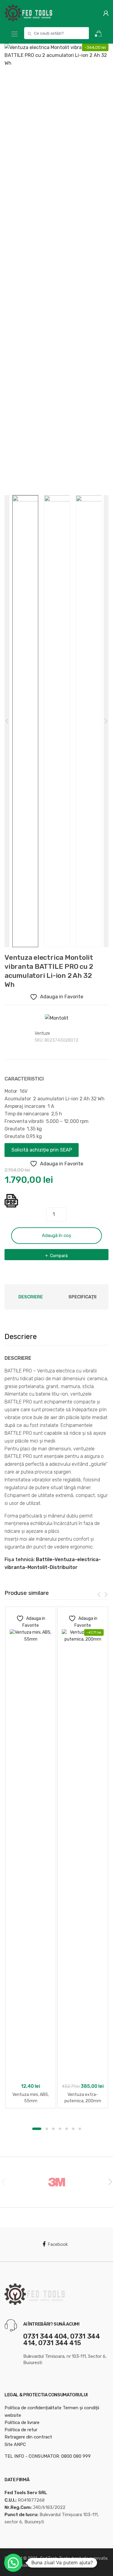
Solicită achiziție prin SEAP (42, 1150)
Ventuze (42, 1033)
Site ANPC (15, 2444)
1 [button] (37, 2129)
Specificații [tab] (82, 1297)
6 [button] (73, 2129)
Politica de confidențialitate (33, 2408)
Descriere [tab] (31, 1297)
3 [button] (53, 2129)
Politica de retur (21, 2430)
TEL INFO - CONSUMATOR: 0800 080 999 (48, 2456)
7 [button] (80, 2129)
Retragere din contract (28, 2437)
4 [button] (60, 2129)
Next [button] (110, 2181)
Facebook (58, 2244)
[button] (13, 2563)
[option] (56, 96)
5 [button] (67, 2129)
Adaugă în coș (56, 1235)
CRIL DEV (71, 2565)
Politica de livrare (22, 2423)
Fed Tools (49, 2558)
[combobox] (56, 33)
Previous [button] (3, 2181)
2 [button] (47, 2129)
